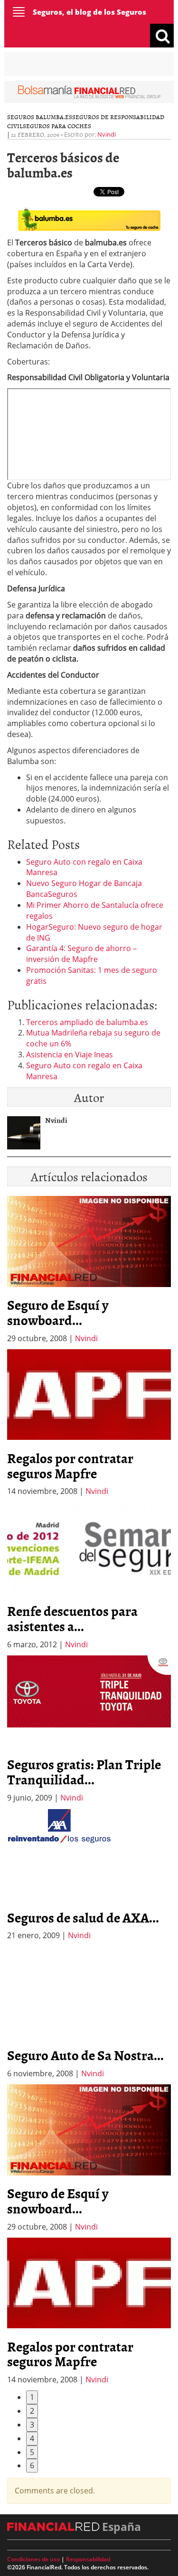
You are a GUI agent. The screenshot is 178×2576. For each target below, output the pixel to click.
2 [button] (32, 2411)
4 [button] (32, 2438)
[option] (89, 1423)
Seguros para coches (57, 126)
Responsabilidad (88, 2559)
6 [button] (32, 2465)
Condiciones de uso (33, 2559)
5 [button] (32, 2452)
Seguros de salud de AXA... (83, 1917)
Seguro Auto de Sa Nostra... (85, 2055)
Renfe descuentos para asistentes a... (72, 1618)
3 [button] (32, 2425)
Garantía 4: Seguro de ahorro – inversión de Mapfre (81, 954)
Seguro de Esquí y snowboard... (58, 1312)
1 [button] (32, 2397)
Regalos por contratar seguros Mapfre (70, 1465)
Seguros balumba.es (40, 117)
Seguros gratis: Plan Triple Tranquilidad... (84, 1772)
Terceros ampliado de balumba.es (87, 1022)
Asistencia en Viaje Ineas (70, 1055)
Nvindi (107, 134)
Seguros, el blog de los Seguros (89, 12)
